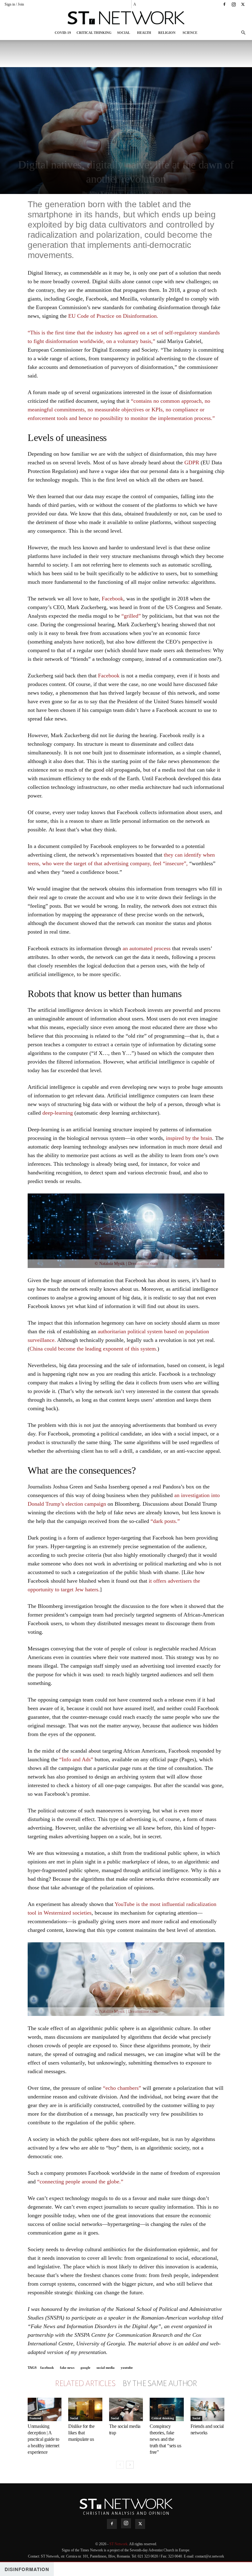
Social (124, 33)
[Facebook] (224, 4)
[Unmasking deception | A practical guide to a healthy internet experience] (45, 2409)
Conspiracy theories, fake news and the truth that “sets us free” (165, 2439)
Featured (35, 2418)
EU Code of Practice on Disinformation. (113, 316)
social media (106, 2368)
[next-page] (130, 2465)
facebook (47, 2368)
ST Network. (119, 2544)
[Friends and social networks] (207, 2409)
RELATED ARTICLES (85, 2384)
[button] (243, 33)
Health (144, 33)
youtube (127, 2368)
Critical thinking (94, 33)
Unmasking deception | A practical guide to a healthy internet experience (43, 2439)
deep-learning (57, 1113)
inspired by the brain (189, 1138)
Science (190, 33)
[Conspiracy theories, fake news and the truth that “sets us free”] (167, 2409)
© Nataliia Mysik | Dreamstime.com (126, 1264)
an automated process (146, 948)
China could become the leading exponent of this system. (93, 1349)
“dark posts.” (165, 1521)
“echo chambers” (122, 2088)
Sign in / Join (14, 4)
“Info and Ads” (76, 1759)
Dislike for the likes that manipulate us (81, 2433)
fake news (67, 2368)
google (85, 2368)
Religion (167, 33)
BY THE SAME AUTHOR (160, 2384)
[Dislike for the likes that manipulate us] (85, 2409)
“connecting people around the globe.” (80, 2182)
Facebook (112, 599)
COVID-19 (63, 33)
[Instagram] (234, 4)
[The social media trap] (126, 2409)
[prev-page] (120, 2465)
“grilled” (131, 616)
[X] (243, 4)
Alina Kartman (103, 193)
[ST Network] (126, 18)
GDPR (192, 462)
